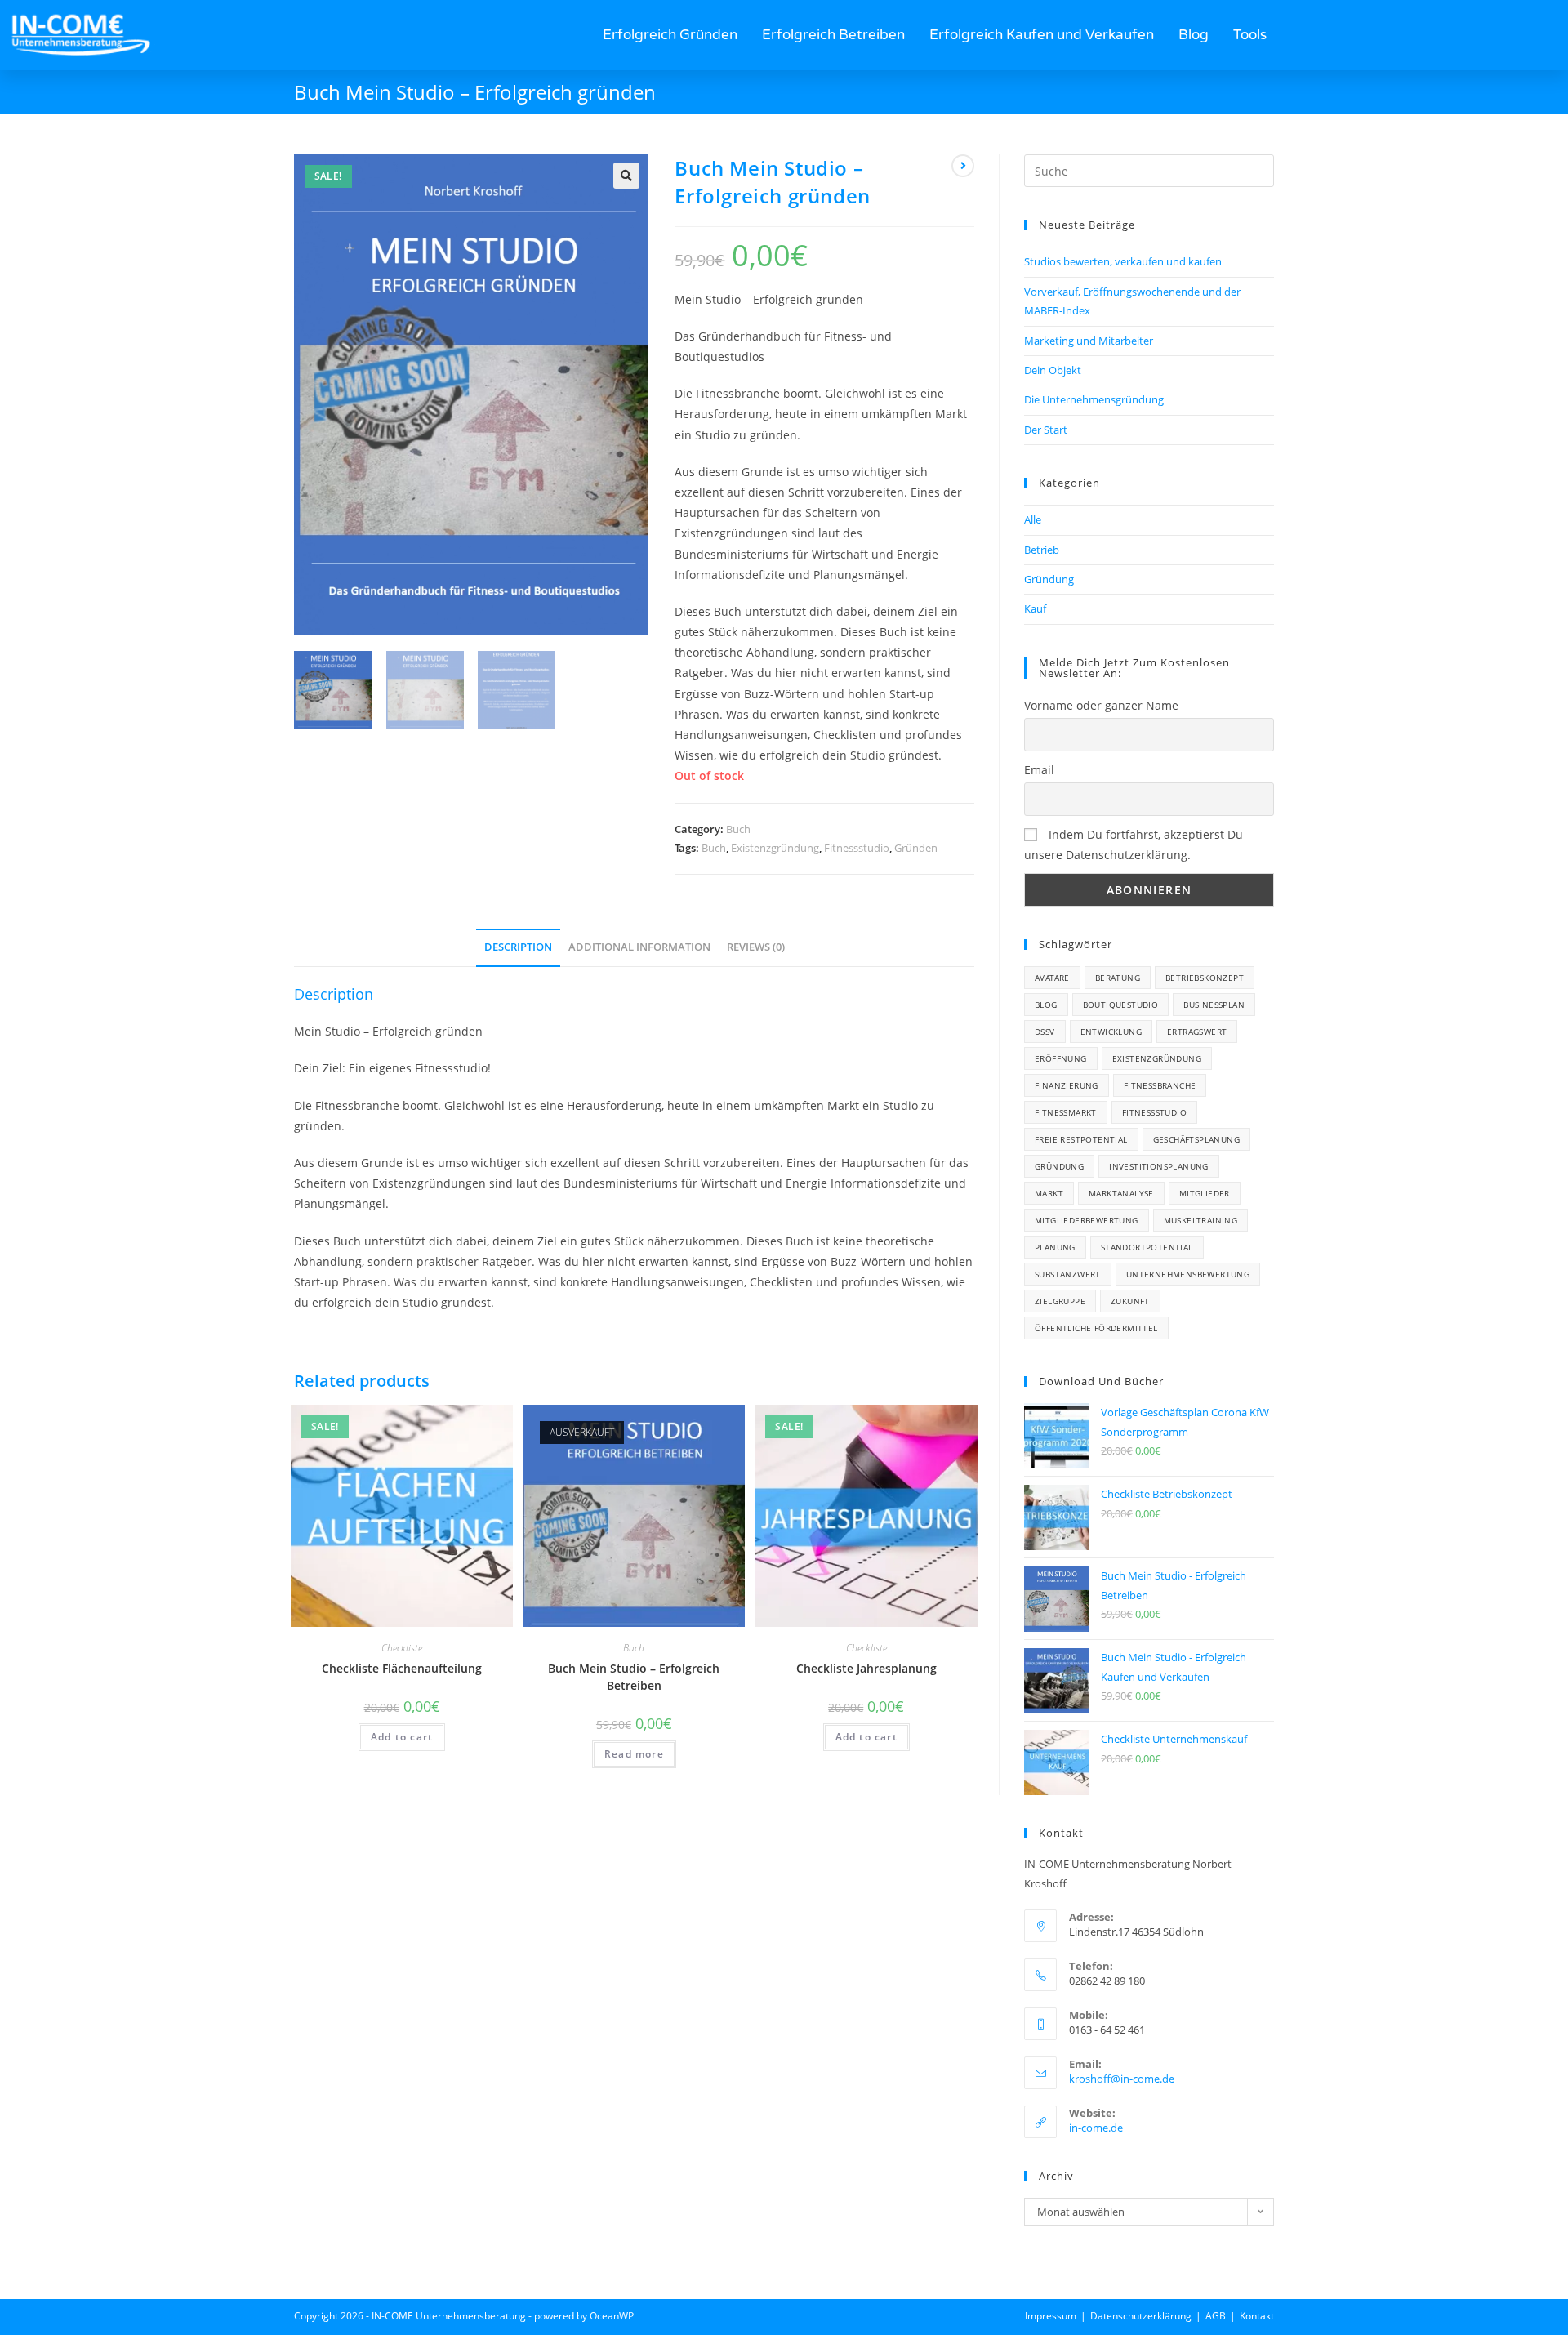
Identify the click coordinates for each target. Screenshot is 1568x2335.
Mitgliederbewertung (1087, 1220)
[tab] (518, 948)
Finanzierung (1067, 1085)
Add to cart (402, 1737)
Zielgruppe (1060, 1301)
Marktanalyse (1121, 1193)
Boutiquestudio (1121, 1005)
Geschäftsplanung (1196, 1139)
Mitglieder (1205, 1193)
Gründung (1049, 579)
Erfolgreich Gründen (670, 35)
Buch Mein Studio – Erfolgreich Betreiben (634, 1677)
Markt (1049, 1193)
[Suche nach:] (1149, 170)
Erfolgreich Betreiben (833, 35)
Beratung (1118, 978)
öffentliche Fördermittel (1096, 1328)
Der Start (1046, 430)
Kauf (1035, 608)
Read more (634, 1754)
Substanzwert (1068, 1274)
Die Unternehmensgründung (1094, 399)
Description (518, 947)
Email (1039, 770)
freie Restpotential (1081, 1139)
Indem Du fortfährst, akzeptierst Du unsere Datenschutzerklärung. (1134, 844)
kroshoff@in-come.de (1122, 2079)
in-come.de (1096, 2128)
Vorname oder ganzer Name (1101, 705)
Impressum (1051, 2316)
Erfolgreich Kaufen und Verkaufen (1042, 35)
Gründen (916, 848)
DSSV (1045, 1032)
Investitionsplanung (1159, 1166)
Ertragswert (1197, 1032)
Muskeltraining (1201, 1220)
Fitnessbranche (1160, 1085)
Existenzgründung (775, 848)
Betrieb (1042, 550)
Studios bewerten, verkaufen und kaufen (1123, 261)
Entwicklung (1111, 1032)
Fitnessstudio (857, 848)
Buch (738, 829)
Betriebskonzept (1205, 978)
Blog (1194, 35)
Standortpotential (1147, 1247)
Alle (1033, 519)
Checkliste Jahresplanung (866, 1668)
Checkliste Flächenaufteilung (402, 1668)
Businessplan (1214, 1005)
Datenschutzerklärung (1141, 2316)
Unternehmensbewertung (1188, 1274)
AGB (1216, 2316)
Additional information (639, 947)
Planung (1055, 1247)
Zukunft (1130, 1301)
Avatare (1052, 978)
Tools (1250, 35)
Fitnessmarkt (1066, 1112)
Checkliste (402, 1648)
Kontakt (1257, 2316)
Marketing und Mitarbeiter (1089, 341)
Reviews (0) (756, 947)
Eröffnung (1061, 1058)
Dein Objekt (1053, 370)
